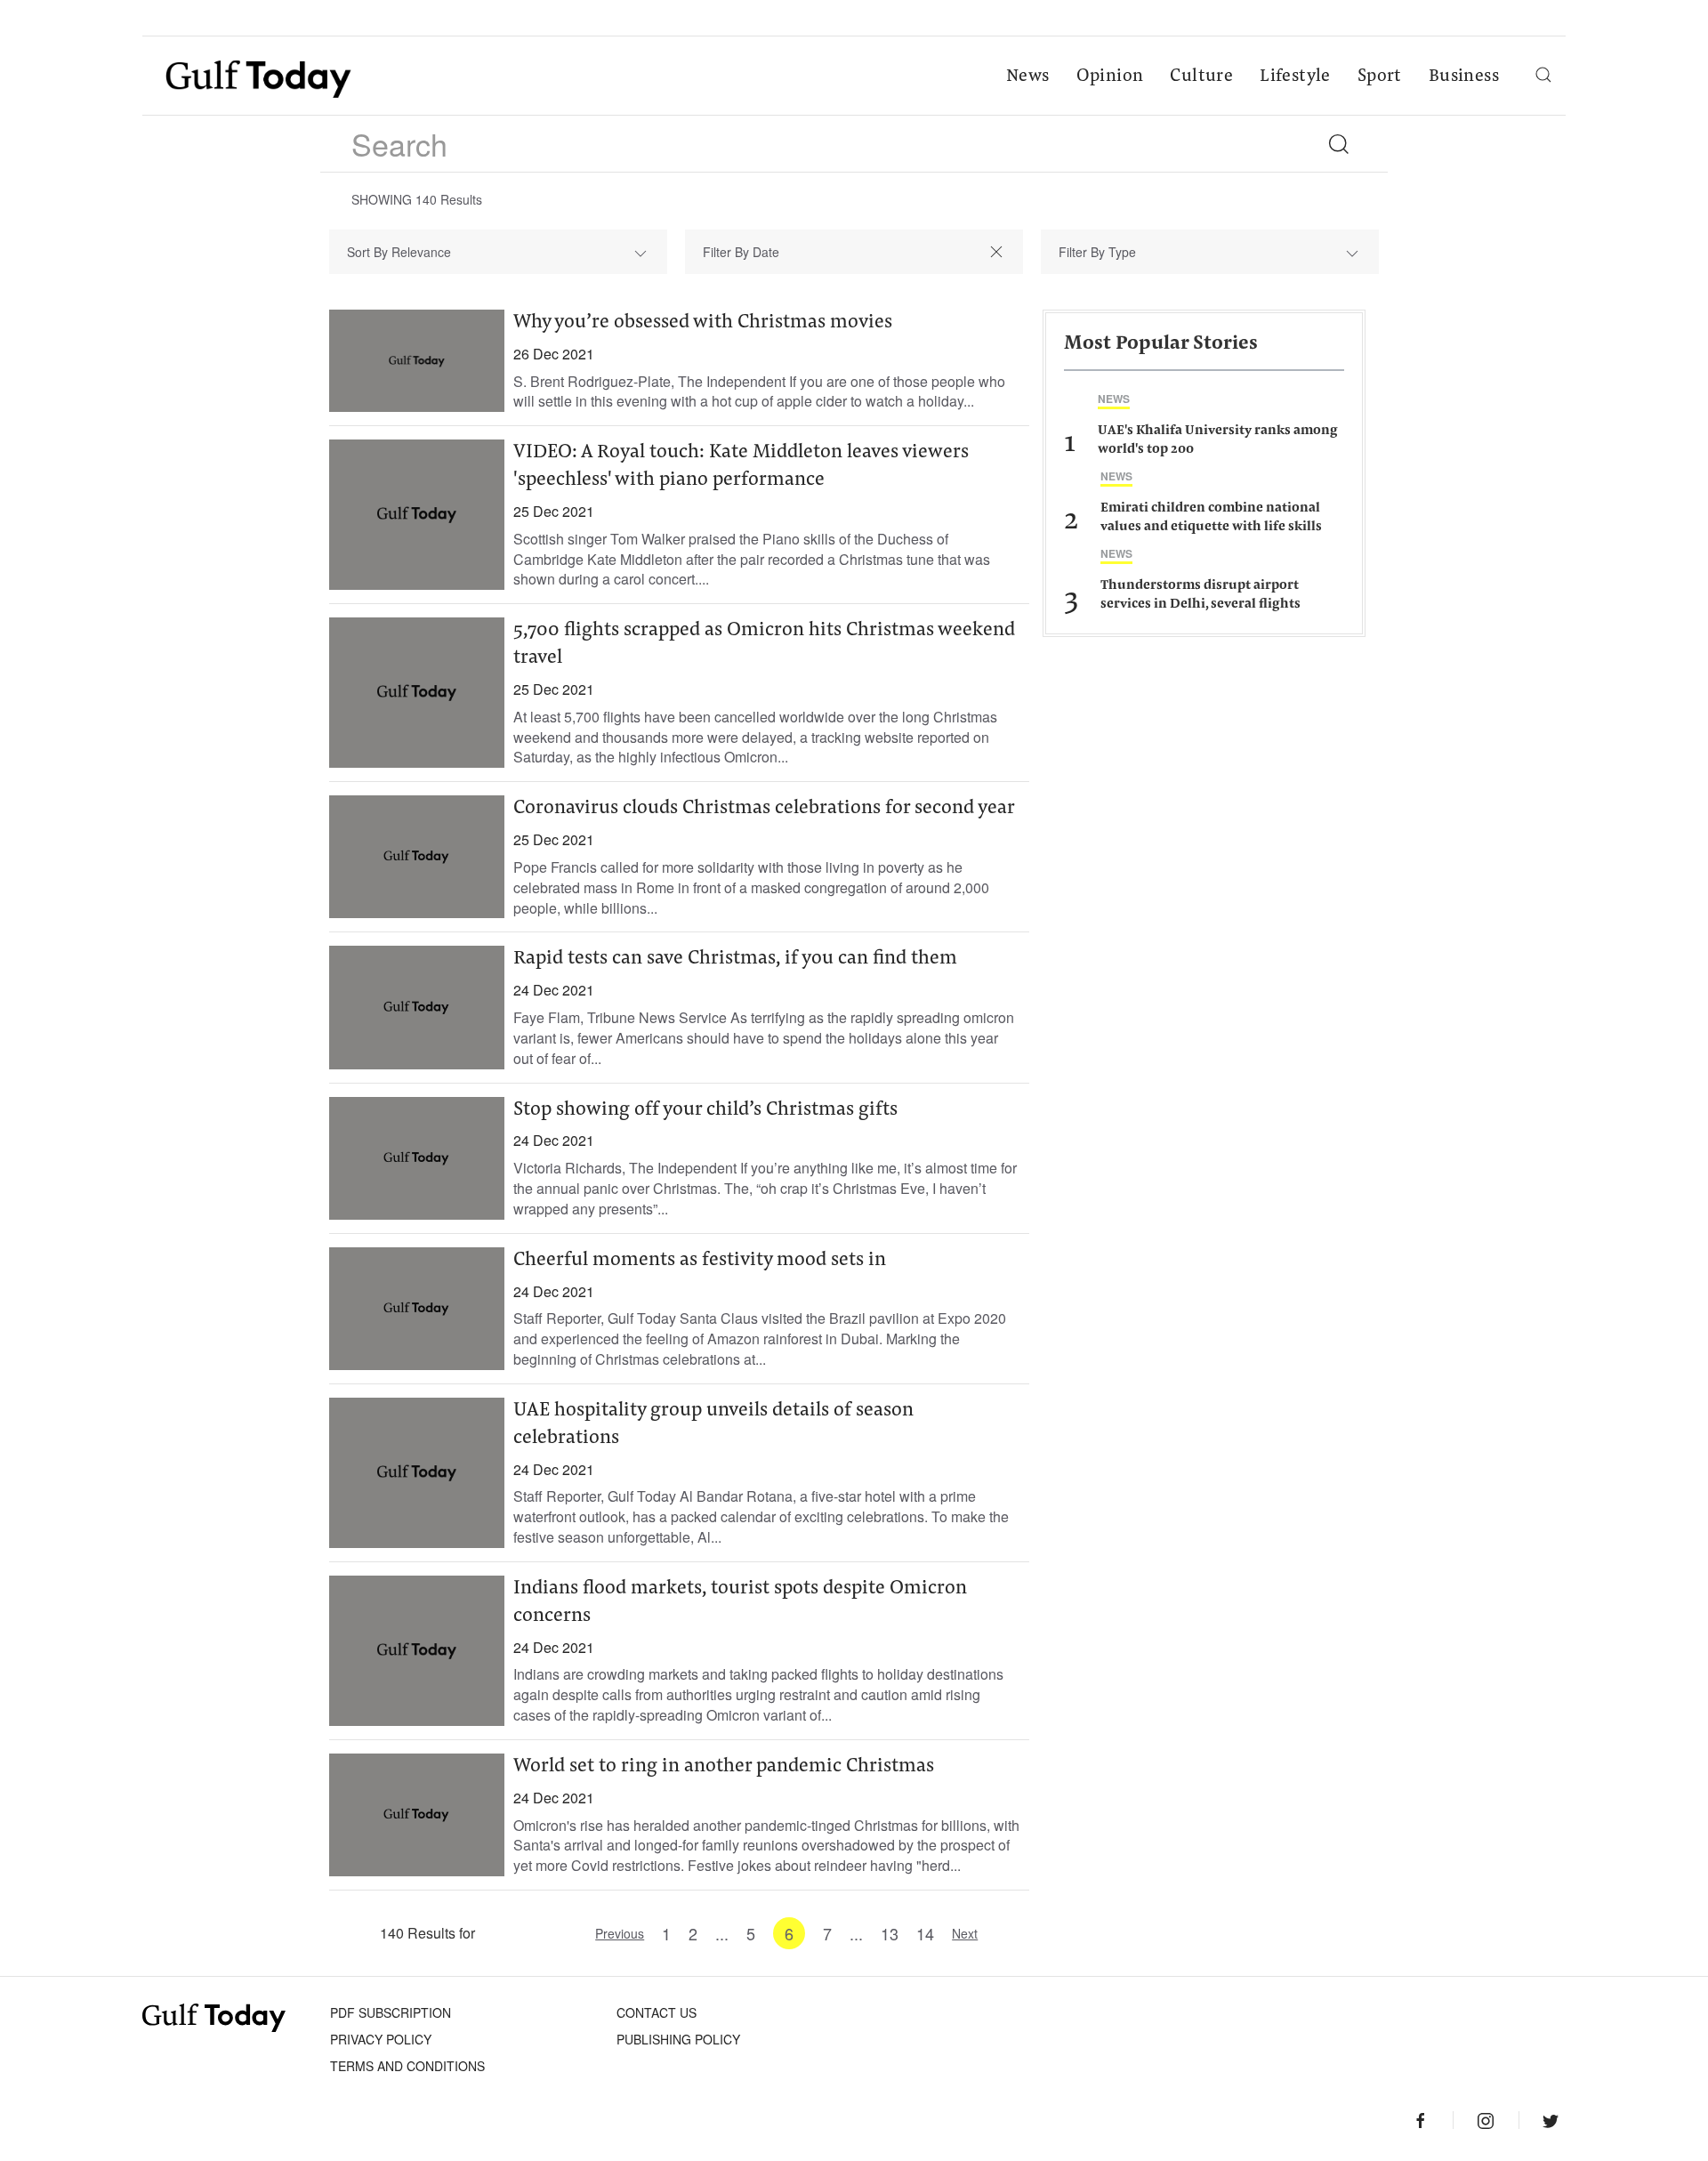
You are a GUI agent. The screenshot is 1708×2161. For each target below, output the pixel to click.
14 (925, 1933)
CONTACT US (657, 2012)
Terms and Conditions (407, 2066)
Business (1464, 77)
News (1028, 77)
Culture (1201, 77)
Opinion (1110, 77)
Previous (620, 1933)
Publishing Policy (678, 2039)
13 (890, 1933)
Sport (1380, 77)
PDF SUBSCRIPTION (391, 2012)
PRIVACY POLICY (381, 2039)
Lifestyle (1295, 77)
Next (965, 1933)
